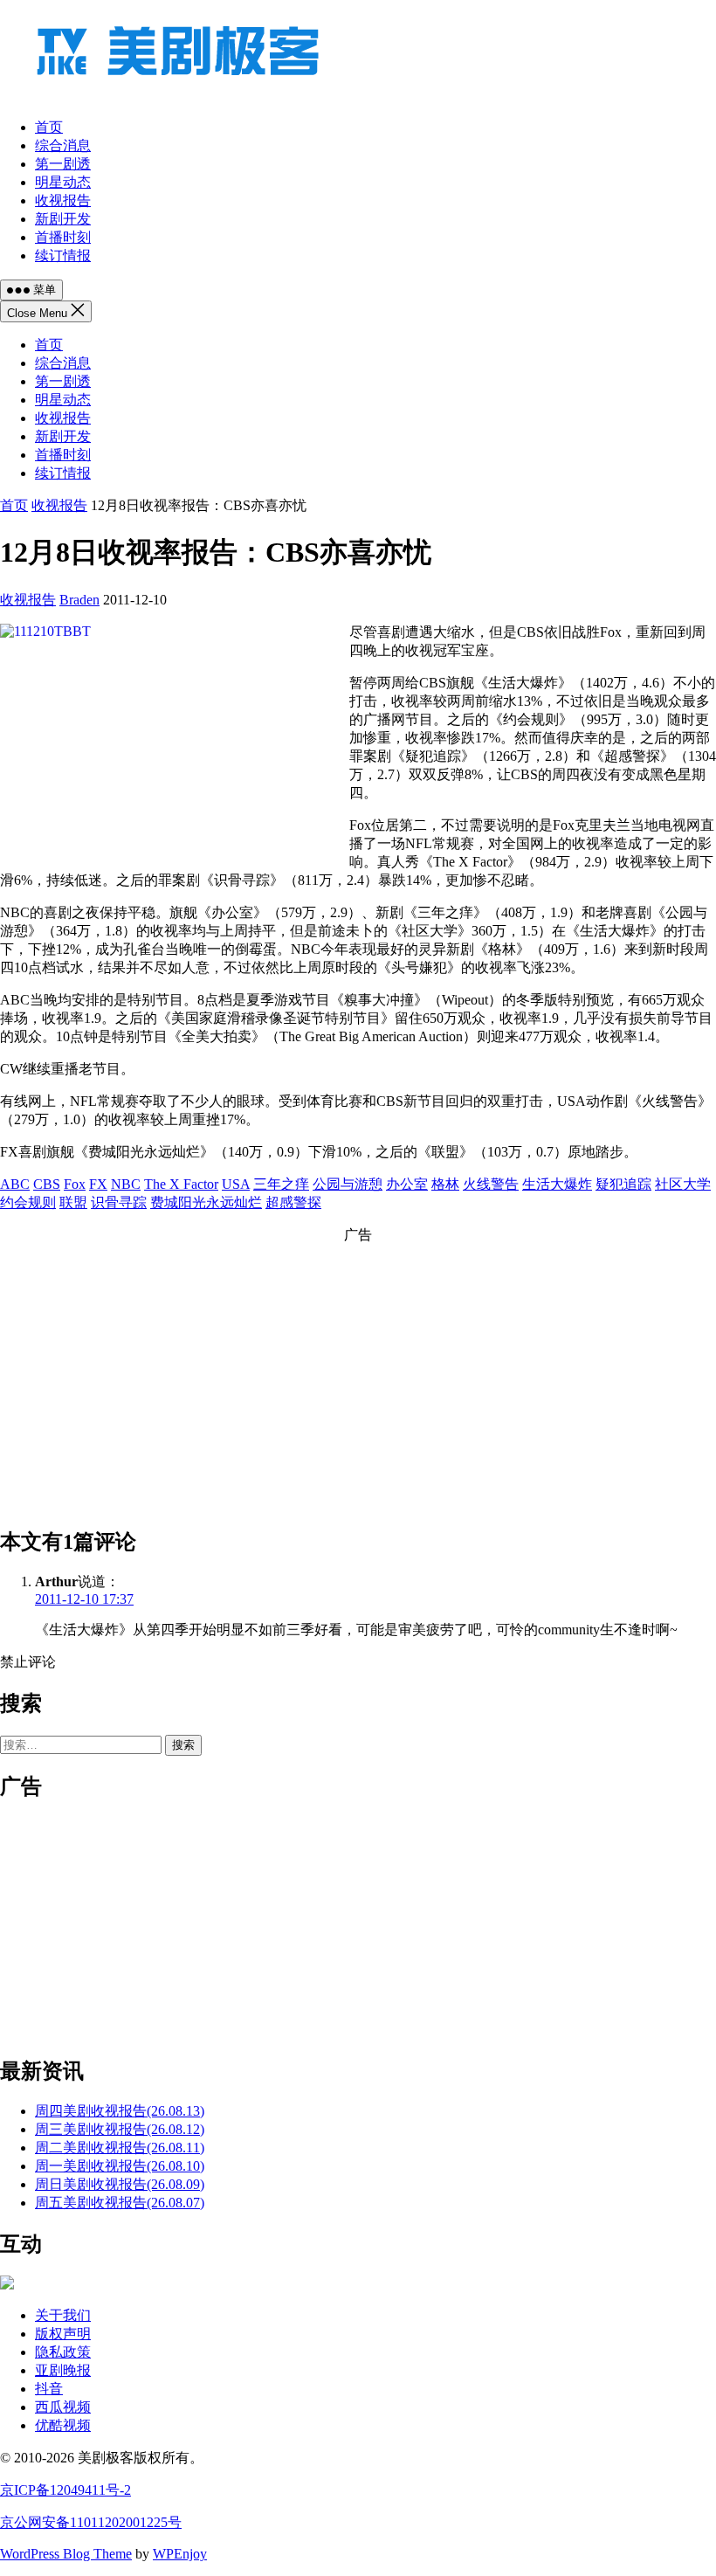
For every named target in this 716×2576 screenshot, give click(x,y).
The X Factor (181, 1184)
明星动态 (63, 400)
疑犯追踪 (623, 1184)
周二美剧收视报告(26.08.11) (120, 2148)
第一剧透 (63, 381)
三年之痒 (281, 1184)
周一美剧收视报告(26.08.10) (120, 2166)
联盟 (73, 1202)
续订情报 (63, 473)
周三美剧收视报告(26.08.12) (120, 2129)
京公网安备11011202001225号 (91, 2522)
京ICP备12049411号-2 (65, 2490)
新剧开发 (63, 436)
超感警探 (293, 1202)
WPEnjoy (180, 2554)
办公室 (407, 1184)
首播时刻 (63, 455)
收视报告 (63, 418)
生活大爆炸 (557, 1184)
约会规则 (28, 1202)
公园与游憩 (348, 1184)
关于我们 (63, 2315)
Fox (75, 1184)
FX (98, 1184)
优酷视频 (63, 2425)
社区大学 (683, 1184)
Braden (79, 600)
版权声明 (63, 2334)
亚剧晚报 (63, 2370)
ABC (15, 1184)
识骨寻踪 (119, 1202)
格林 (445, 1184)
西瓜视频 (63, 2407)
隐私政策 (63, 2352)
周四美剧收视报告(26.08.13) (120, 2111)
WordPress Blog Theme (66, 2554)
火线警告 (491, 1184)
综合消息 (63, 363)
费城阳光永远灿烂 (206, 1202)
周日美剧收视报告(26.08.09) (120, 2184)
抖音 (49, 2389)
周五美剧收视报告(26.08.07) (120, 2203)
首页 (49, 345)
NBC (126, 1184)
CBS (47, 1184)
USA (236, 1184)
